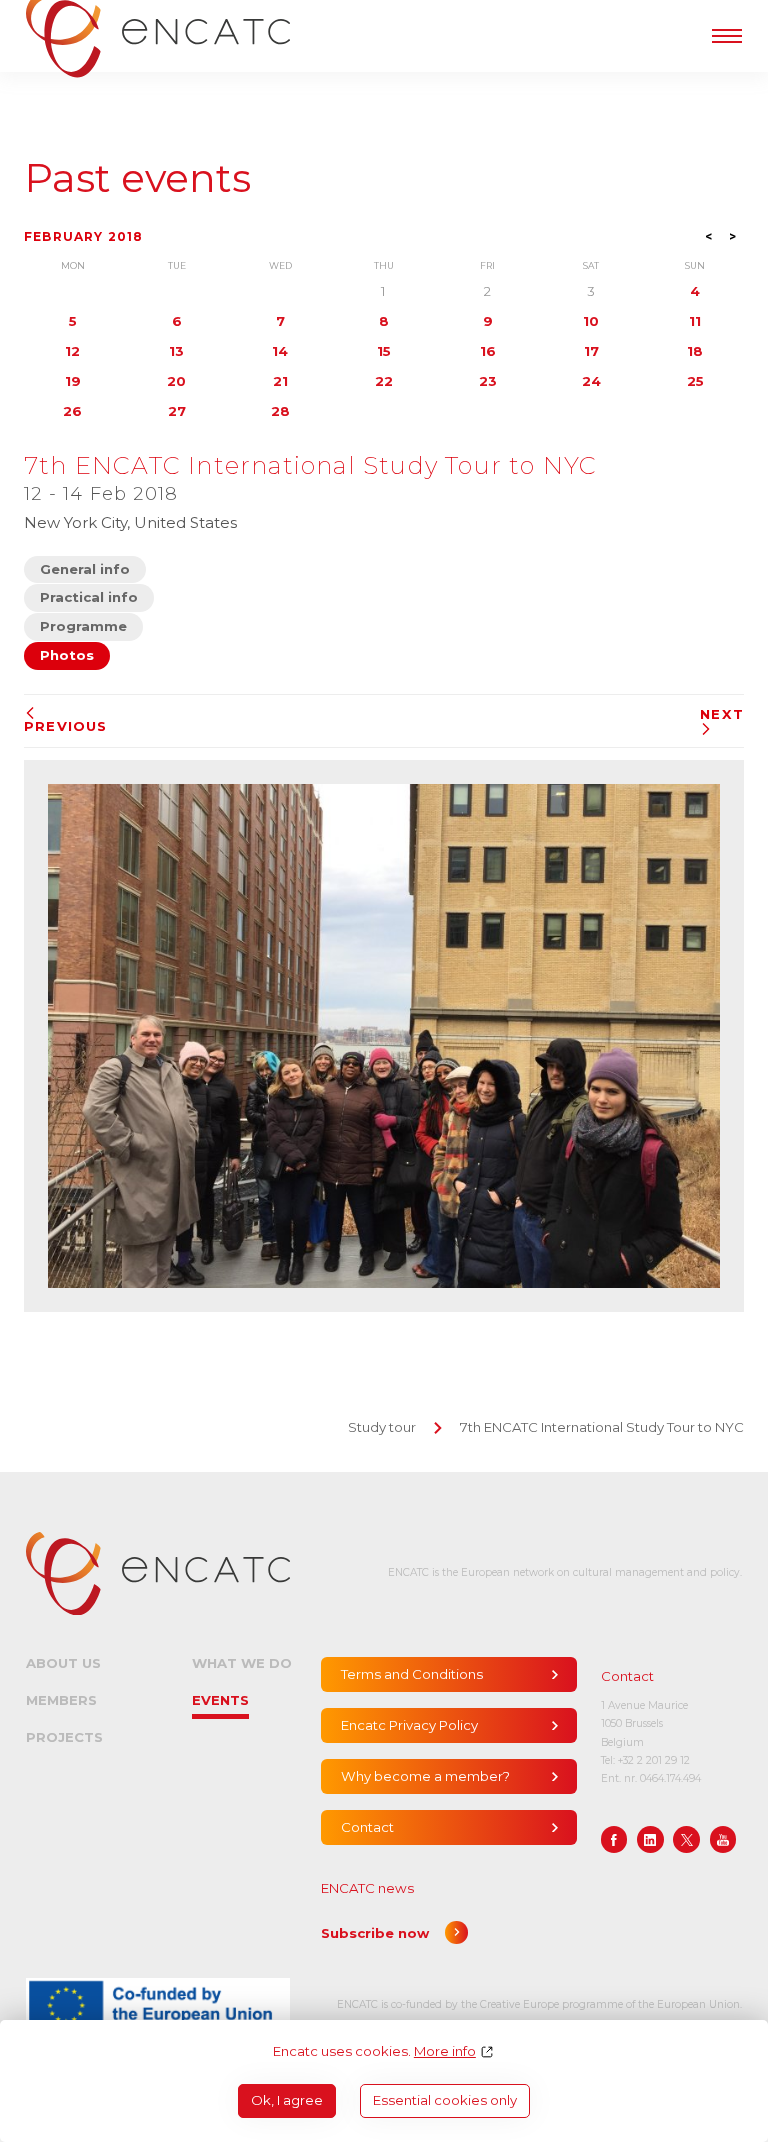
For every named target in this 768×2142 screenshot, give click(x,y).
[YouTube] (723, 1839)
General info (85, 569)
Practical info (89, 597)
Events (220, 1700)
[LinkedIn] (650, 1839)
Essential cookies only (445, 2100)
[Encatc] (158, 1573)
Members (61, 1700)
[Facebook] (614, 1839)
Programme (83, 626)
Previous (66, 726)
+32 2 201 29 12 (654, 1760)
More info (445, 2051)
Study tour (382, 1427)
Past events (137, 178)
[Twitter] (686, 1839)
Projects (64, 1737)
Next (722, 714)
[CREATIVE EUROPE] (158, 2005)
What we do (242, 1663)
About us (63, 1663)
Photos (67, 655)
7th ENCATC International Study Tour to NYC (602, 1427)
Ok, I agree (287, 2100)
